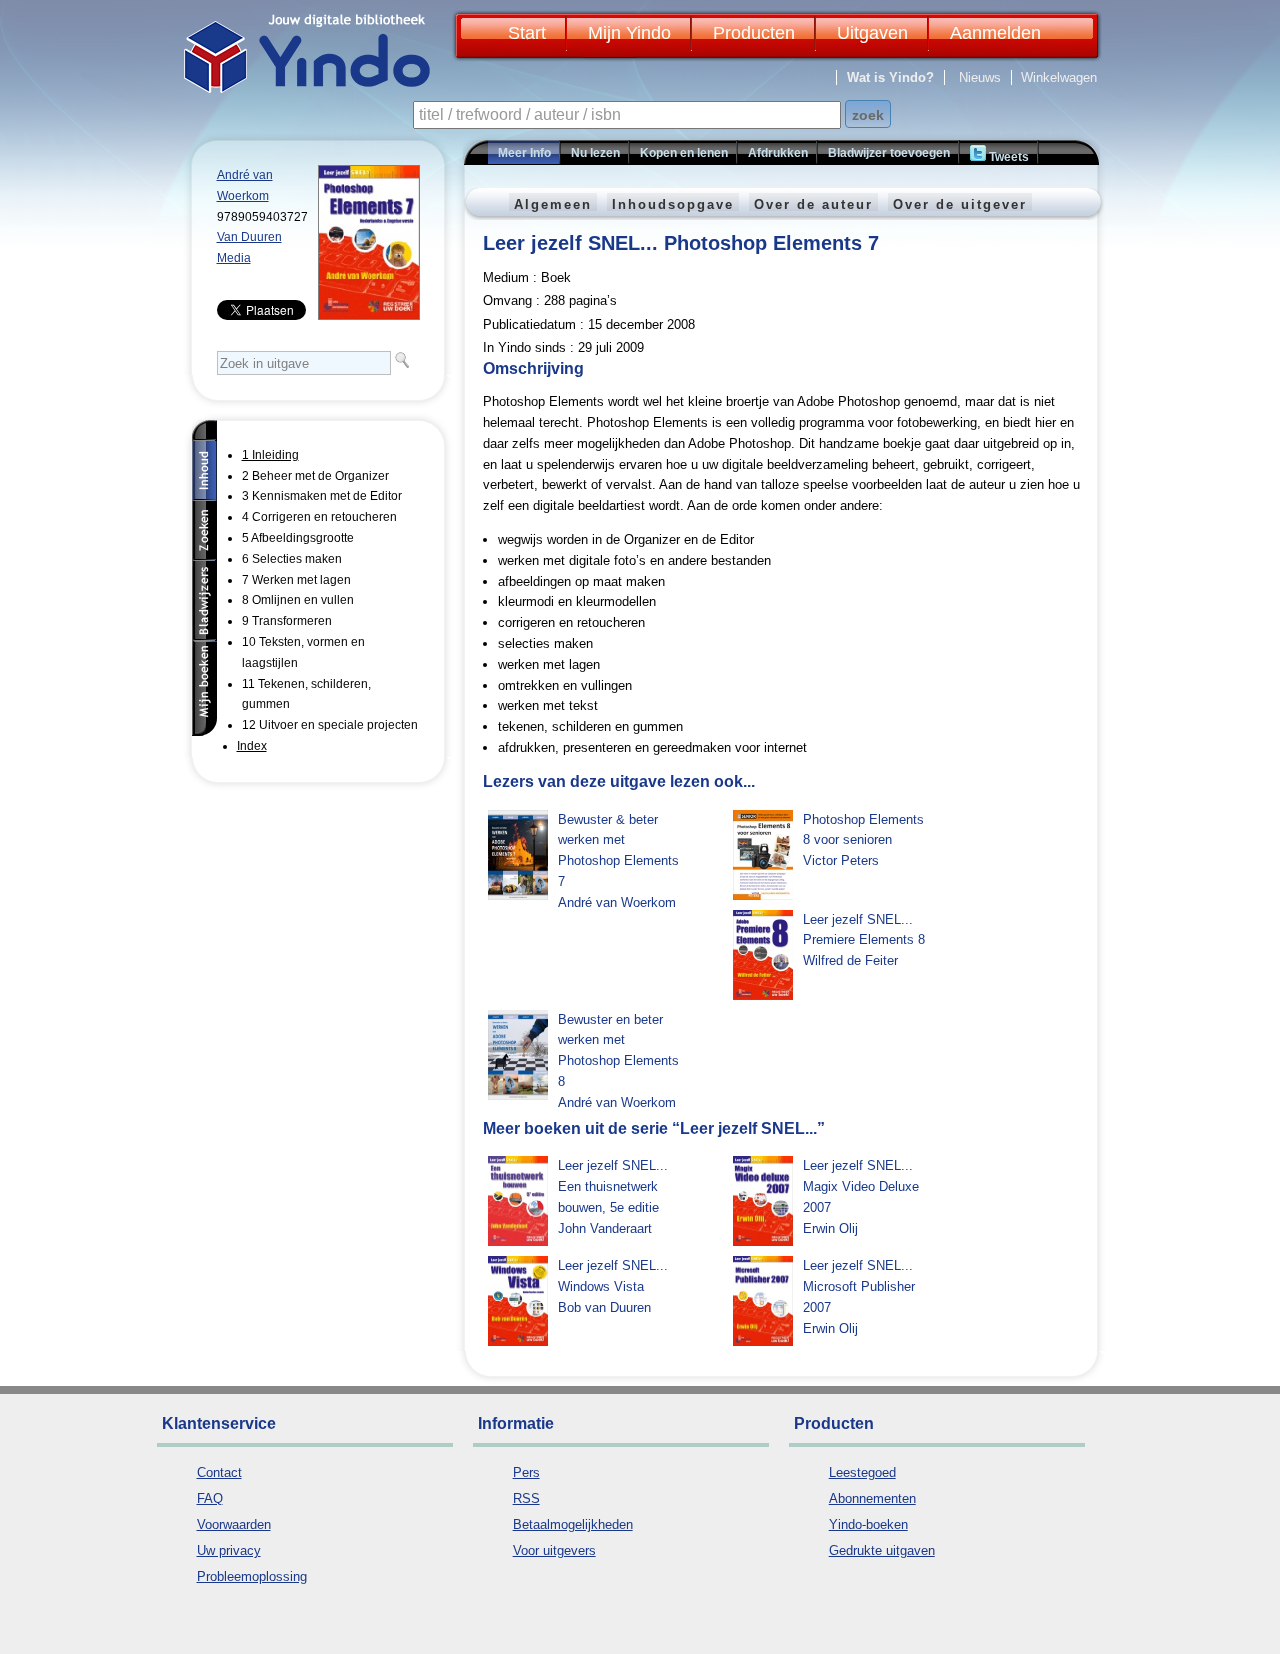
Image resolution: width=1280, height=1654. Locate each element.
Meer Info (524, 153)
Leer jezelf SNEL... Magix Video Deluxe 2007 (861, 1186)
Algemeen (553, 204)
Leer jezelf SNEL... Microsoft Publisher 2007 (859, 1286)
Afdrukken (778, 153)
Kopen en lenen (684, 153)
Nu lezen (595, 153)
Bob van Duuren (604, 1307)
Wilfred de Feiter (850, 960)
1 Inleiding (270, 455)
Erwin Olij (830, 1228)
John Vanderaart (605, 1228)
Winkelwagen (1059, 77)
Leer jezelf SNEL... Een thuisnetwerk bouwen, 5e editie (613, 1186)
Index (252, 746)
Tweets (1007, 157)
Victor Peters (841, 860)
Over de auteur (813, 204)
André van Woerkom (617, 902)
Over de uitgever (960, 204)
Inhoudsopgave (673, 204)
